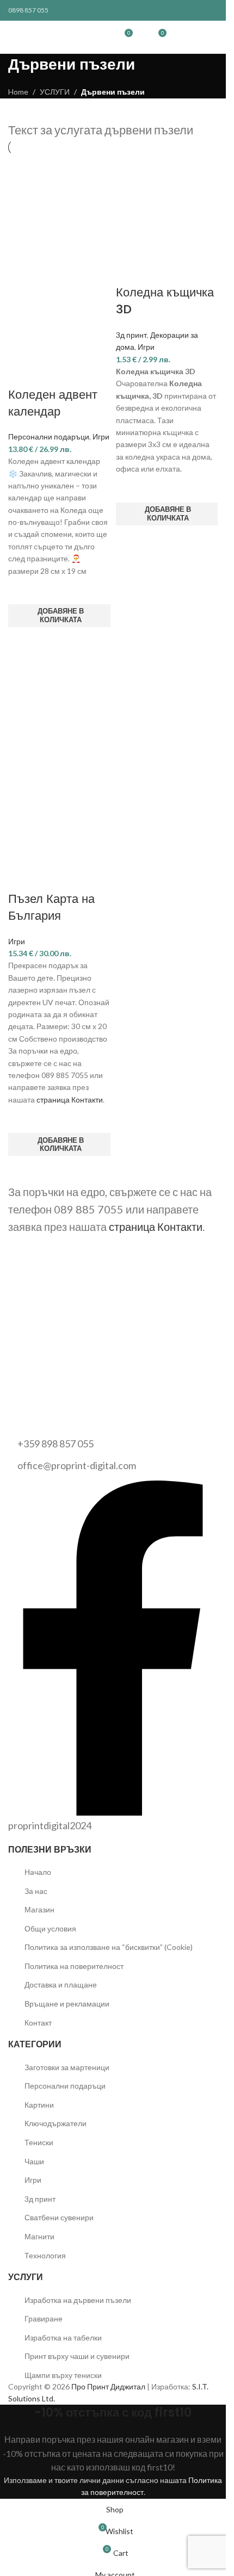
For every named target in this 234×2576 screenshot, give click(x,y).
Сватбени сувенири (59, 2217)
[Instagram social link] (185, 11)
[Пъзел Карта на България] (59, 710)
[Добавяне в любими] (22, 591)
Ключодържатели (56, 2123)
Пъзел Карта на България (51, 907)
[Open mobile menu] (66, 37)
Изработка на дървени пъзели (78, 2300)
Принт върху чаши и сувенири (77, 2356)
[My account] (142, 37)
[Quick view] (22, 641)
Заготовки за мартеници (67, 2067)
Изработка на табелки (63, 2337)
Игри (101, 436)
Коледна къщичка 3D (165, 301)
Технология (45, 2255)
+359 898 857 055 (56, 1444)
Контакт (38, 2023)
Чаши (34, 2161)
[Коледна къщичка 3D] (167, 205)
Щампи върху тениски (63, 2375)
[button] (59, 616)
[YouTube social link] (198, 11)
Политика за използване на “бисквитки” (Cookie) (109, 1947)
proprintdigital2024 (50, 1825)
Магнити (39, 2236)
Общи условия (50, 1928)
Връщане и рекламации (67, 2004)
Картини (39, 2105)
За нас (36, 1891)
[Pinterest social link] (211, 11)
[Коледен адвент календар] (59, 205)
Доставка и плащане (61, 1984)
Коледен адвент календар (53, 403)
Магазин (39, 1909)
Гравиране (44, 2318)
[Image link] (35, 1408)
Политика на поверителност (74, 1966)
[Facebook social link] (159, 11)
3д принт (131, 335)
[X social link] (172, 11)
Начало (38, 1872)
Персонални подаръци (49, 436)
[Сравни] (22, 373)
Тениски (39, 2142)
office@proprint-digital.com (77, 1465)
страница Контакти (70, 1100)
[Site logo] (95, 36)
